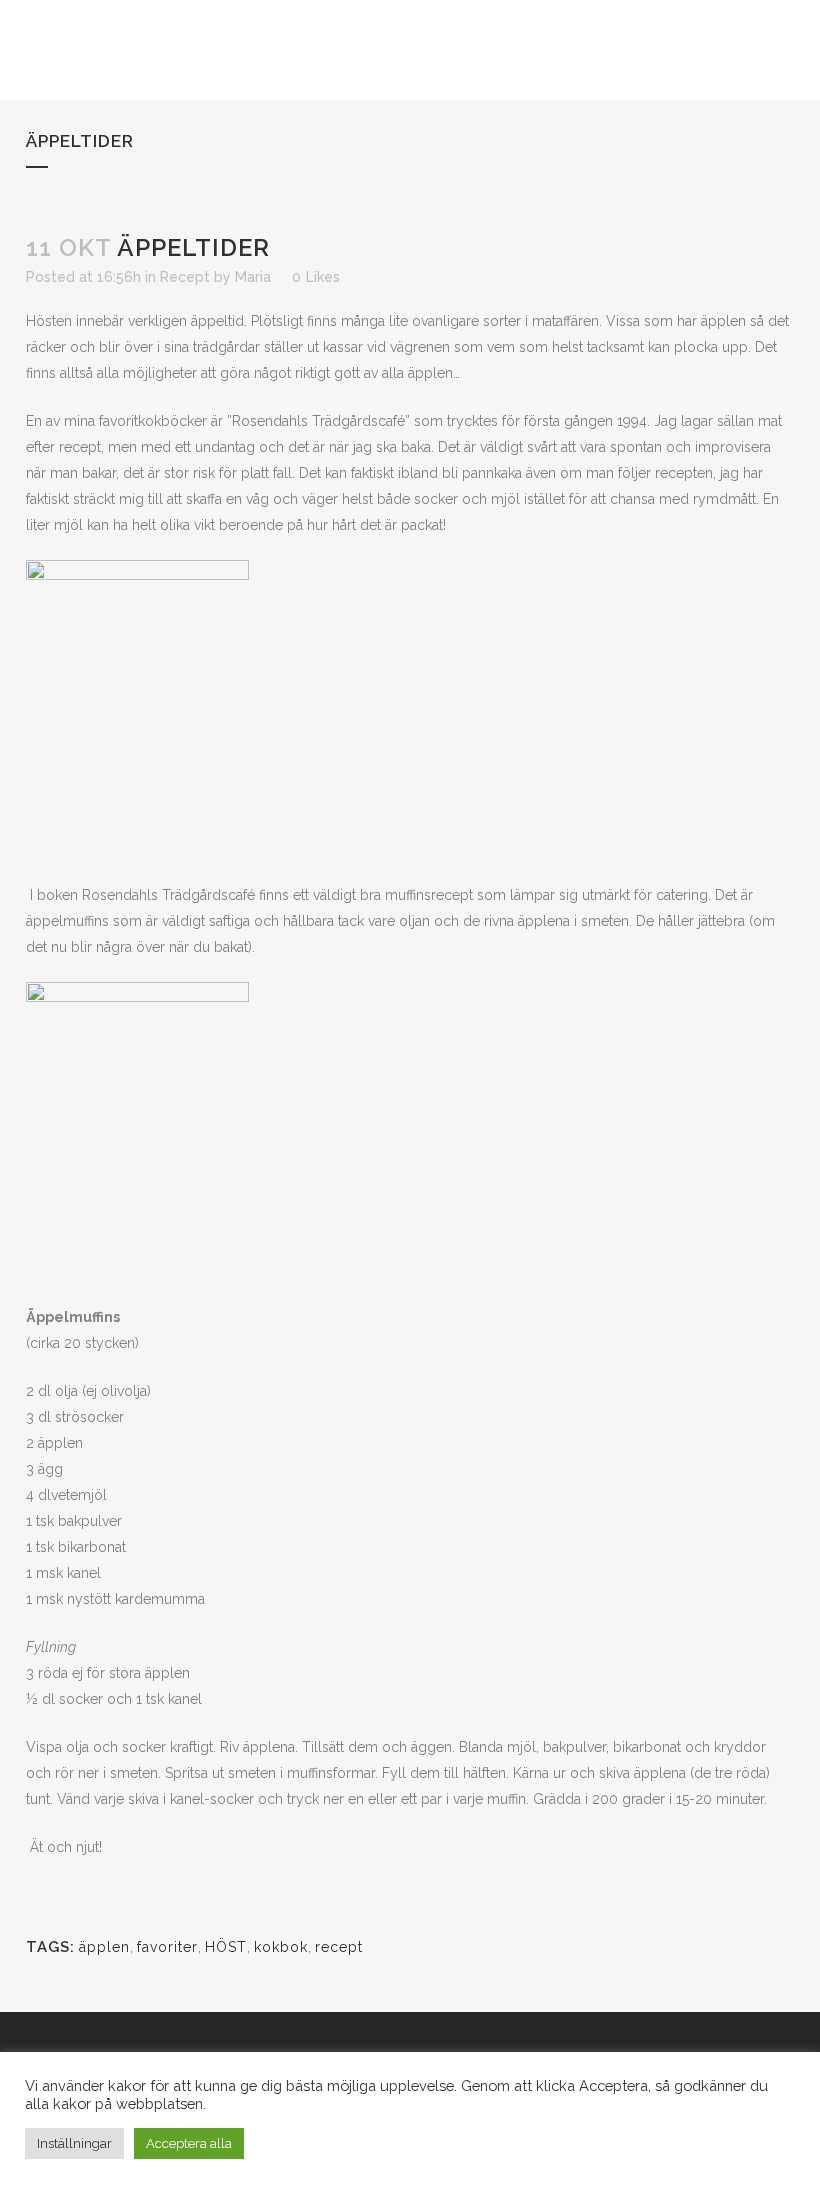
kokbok (281, 1947)
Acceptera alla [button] (189, 2143)
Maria (253, 277)
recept (339, 1947)
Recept (185, 277)
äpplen (104, 1947)
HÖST (226, 1947)
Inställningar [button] (74, 2143)
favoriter (167, 1947)
